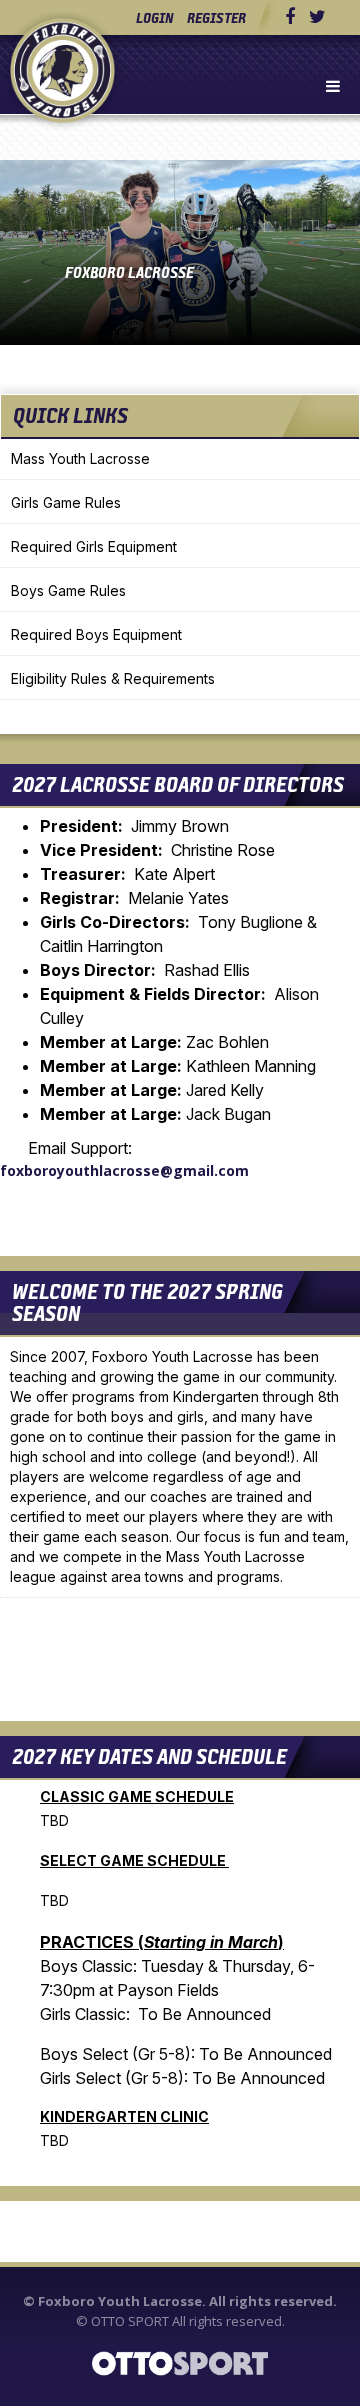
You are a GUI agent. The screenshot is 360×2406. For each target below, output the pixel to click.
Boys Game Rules (68, 590)
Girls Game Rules (66, 502)
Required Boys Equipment (96, 634)
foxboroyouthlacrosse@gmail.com (124, 1170)
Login (154, 17)
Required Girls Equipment (94, 546)
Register (216, 17)
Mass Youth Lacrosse (80, 458)
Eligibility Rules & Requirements (113, 678)
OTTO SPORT (130, 2321)
